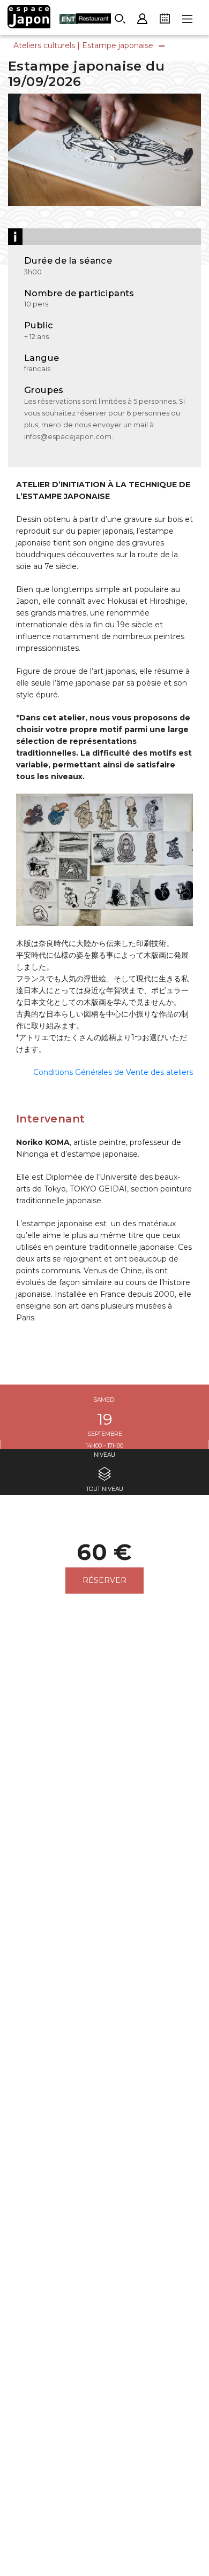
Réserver (104, 1580)
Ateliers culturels (44, 45)
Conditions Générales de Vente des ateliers (113, 1072)
